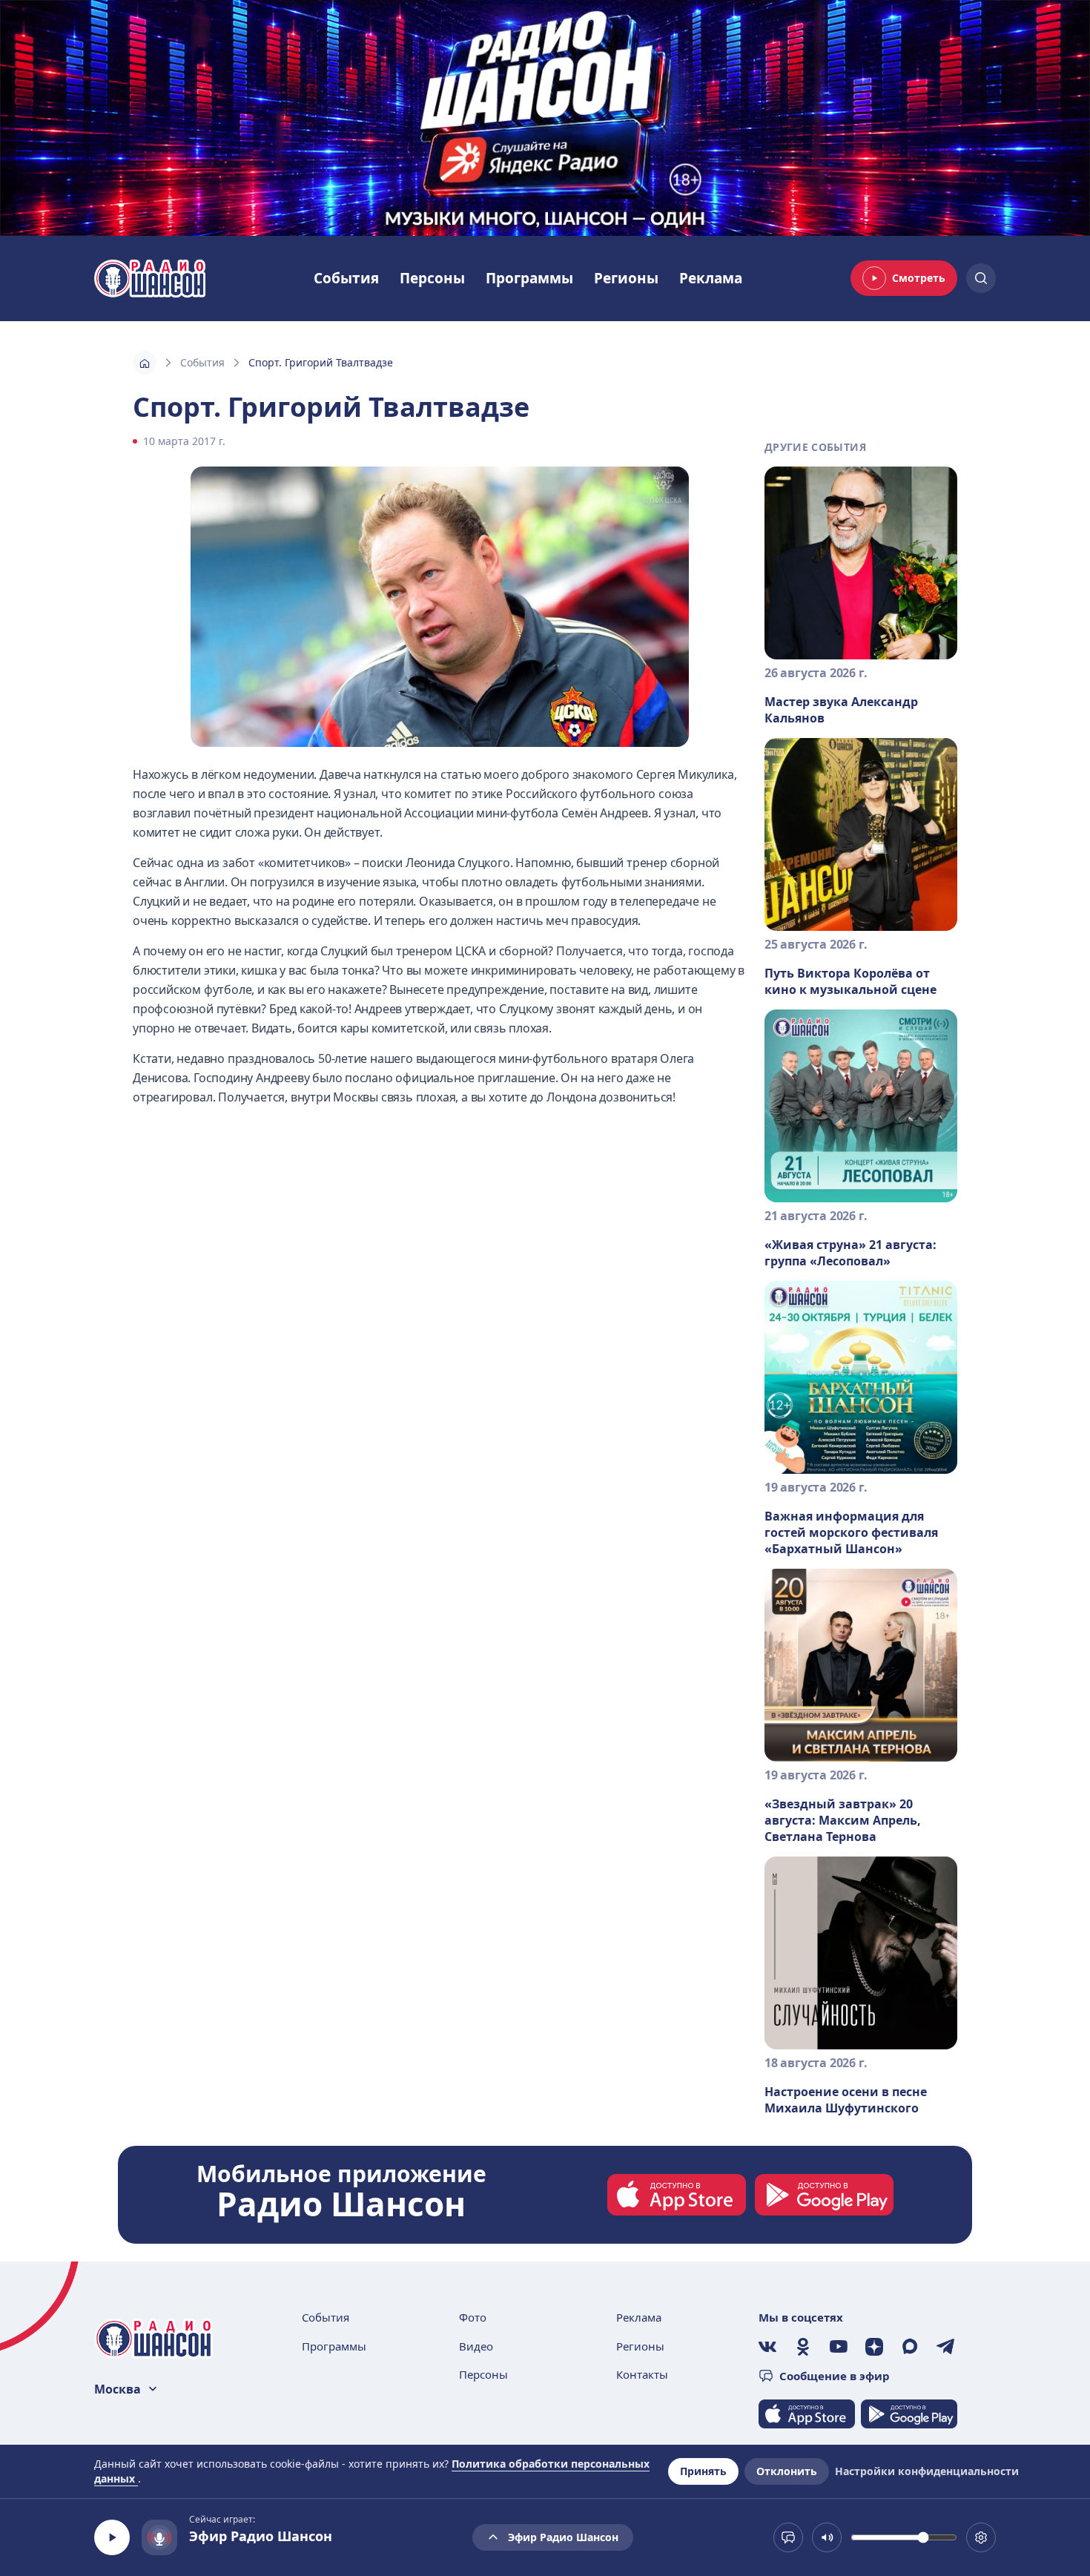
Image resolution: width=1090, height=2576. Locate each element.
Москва (118, 2389)
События (346, 278)
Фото (473, 2317)
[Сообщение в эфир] (788, 2537)
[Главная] (145, 363)
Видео (476, 2346)
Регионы (626, 278)
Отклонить (787, 2471)
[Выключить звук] (827, 2537)
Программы (529, 278)
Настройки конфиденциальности (927, 2471)
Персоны (432, 278)
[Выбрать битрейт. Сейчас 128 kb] (981, 2537)
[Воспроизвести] (112, 2537)
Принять (703, 2471)
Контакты (642, 2374)
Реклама (711, 278)
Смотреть (919, 278)
